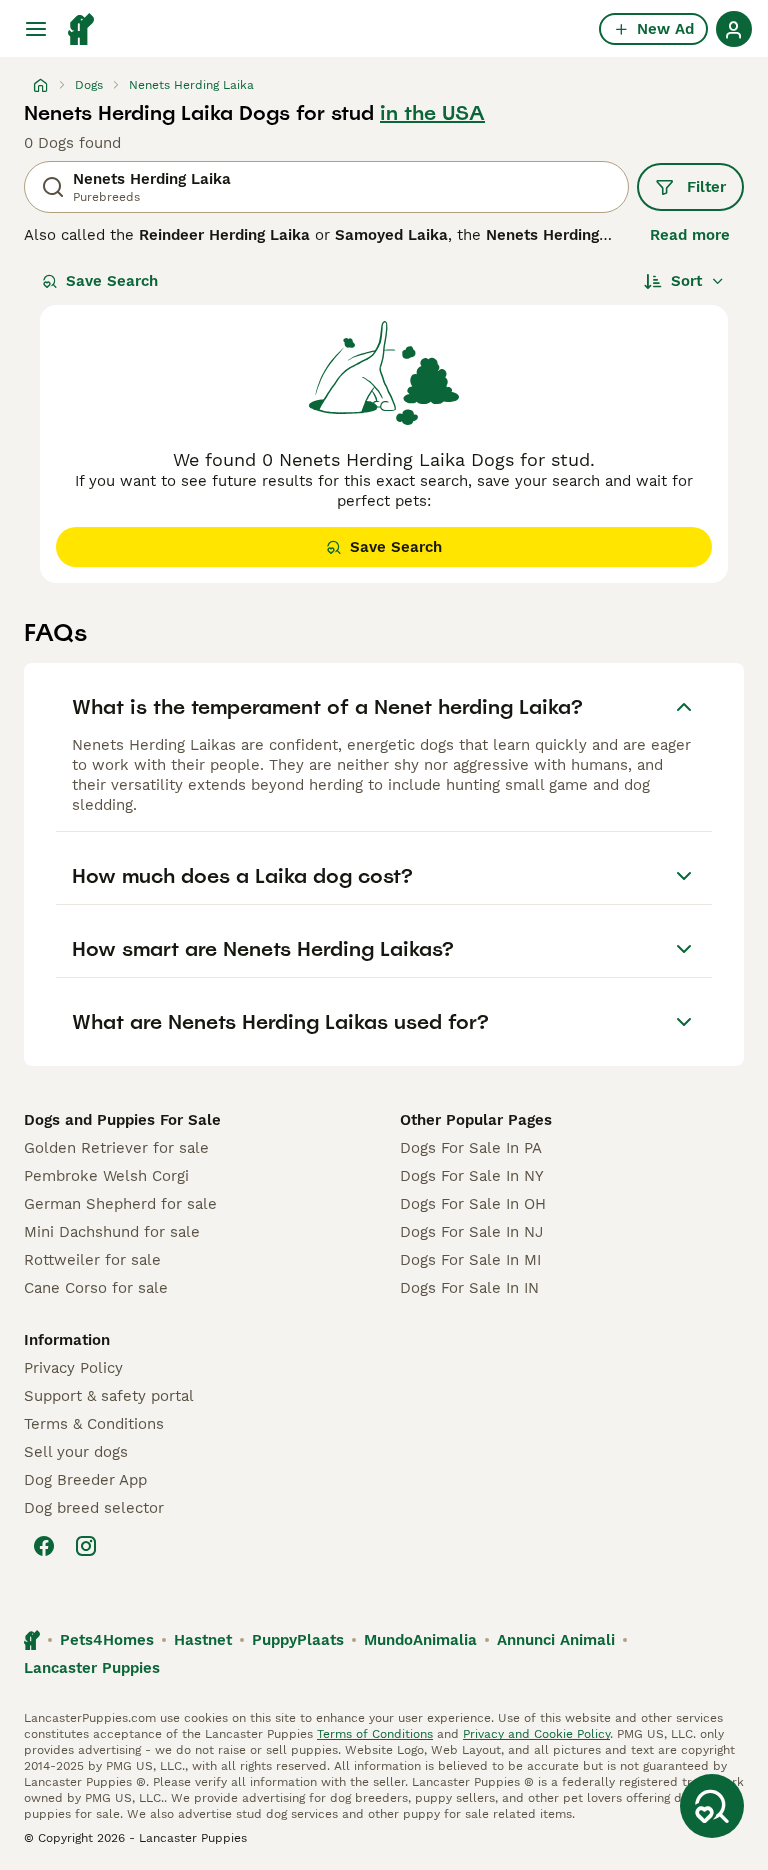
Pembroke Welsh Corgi (106, 1176)
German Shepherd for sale (120, 1204)
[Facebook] (44, 1546)
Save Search (112, 281)
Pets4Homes (107, 1640)
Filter (706, 187)
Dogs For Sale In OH (473, 1204)
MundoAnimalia (420, 1640)
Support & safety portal (109, 1396)
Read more (690, 235)
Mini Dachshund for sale (112, 1232)
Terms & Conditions (94, 1424)
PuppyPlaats (298, 1640)
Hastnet (203, 1640)
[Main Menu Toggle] (36, 29)
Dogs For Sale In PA (471, 1148)
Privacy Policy (73, 1368)
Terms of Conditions (375, 1734)
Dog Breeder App (85, 1480)
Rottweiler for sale (92, 1260)
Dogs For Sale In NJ (471, 1232)
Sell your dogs (76, 1452)
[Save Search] (712, 1806)
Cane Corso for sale (96, 1288)
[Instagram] (86, 1546)
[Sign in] (734, 29)
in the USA (432, 113)
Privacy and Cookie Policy (536, 1734)
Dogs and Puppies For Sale (122, 1120)
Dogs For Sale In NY (472, 1176)
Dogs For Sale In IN (469, 1288)
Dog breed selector (94, 1508)
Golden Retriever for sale (116, 1148)
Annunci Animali (556, 1640)
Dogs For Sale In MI (470, 1260)
